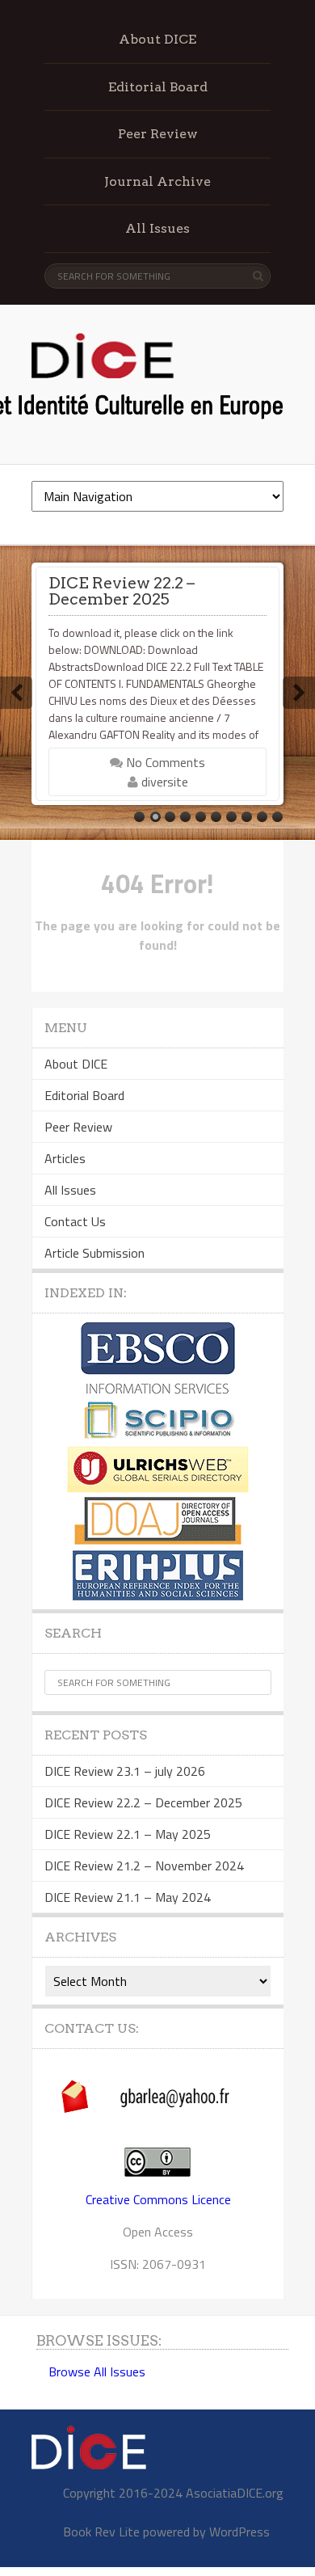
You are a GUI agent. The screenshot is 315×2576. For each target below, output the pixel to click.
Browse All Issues (97, 2372)
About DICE (157, 39)
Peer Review (158, 134)
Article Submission (94, 1253)
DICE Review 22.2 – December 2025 (122, 591)
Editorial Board (158, 87)
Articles (65, 1158)
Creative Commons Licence (158, 2199)
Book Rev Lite (101, 2532)
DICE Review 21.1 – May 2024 (128, 1897)
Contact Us (75, 1221)
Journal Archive (157, 181)
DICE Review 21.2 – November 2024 (144, 1866)
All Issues (157, 228)
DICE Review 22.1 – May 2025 (128, 1834)
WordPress (239, 2532)
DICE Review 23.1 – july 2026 (125, 1771)
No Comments (164, 762)
